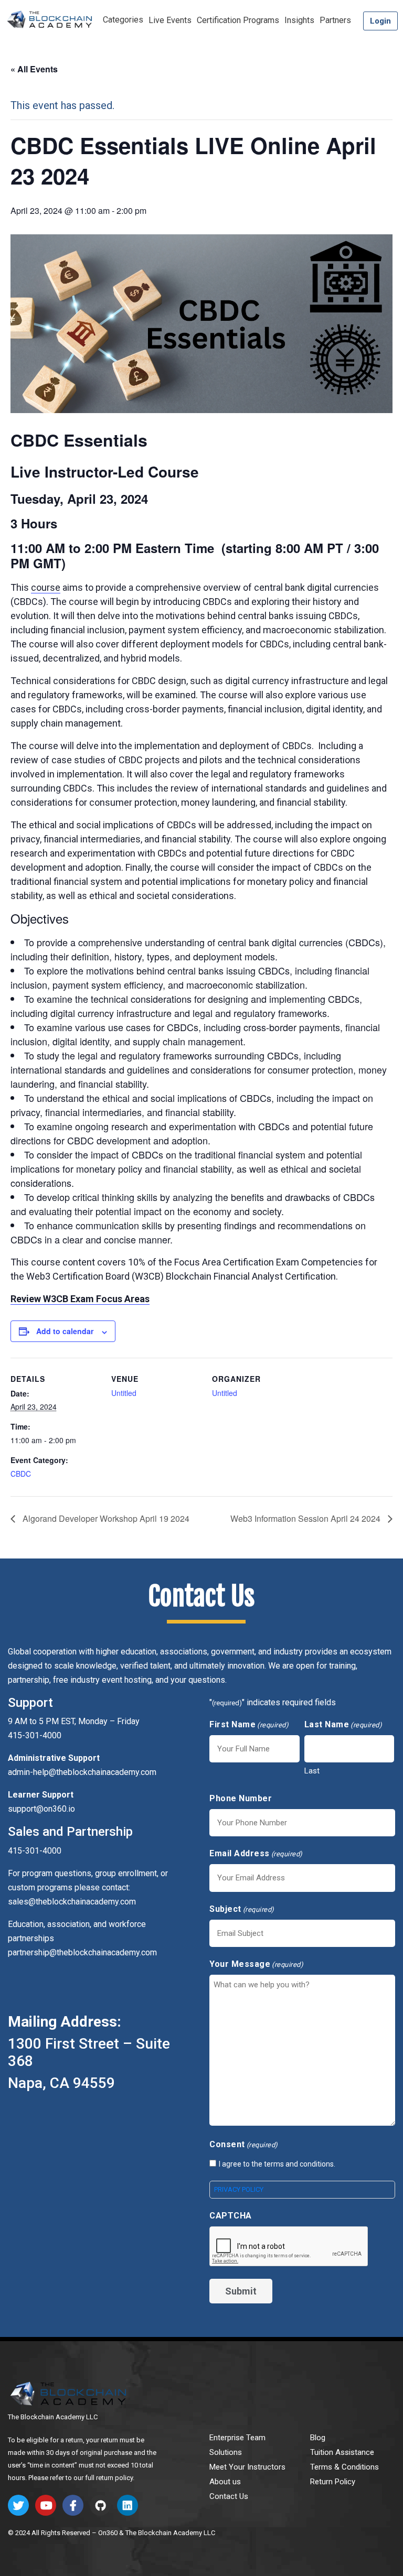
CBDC (21, 1474)
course (46, 587)
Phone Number (241, 1798)
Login (380, 21)
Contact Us (229, 2496)
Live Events (170, 20)
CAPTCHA (231, 2216)
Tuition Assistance (342, 2452)
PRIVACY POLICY (239, 2189)
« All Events (34, 69)
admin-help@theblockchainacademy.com (82, 1772)
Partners (335, 20)
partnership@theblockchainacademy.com (82, 1952)
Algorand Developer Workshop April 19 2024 (105, 1518)
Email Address (256, 1853)
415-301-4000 (35, 1851)
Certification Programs (238, 20)
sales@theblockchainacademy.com (72, 1902)
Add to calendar (65, 1331)
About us (225, 2482)
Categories (123, 20)
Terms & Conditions (344, 2467)
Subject (242, 1909)
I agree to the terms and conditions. (277, 2164)
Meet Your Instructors (247, 2467)
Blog (318, 2438)
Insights (299, 20)
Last (312, 1771)
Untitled (124, 1393)
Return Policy (333, 2482)
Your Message (256, 1964)
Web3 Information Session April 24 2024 (306, 1518)
